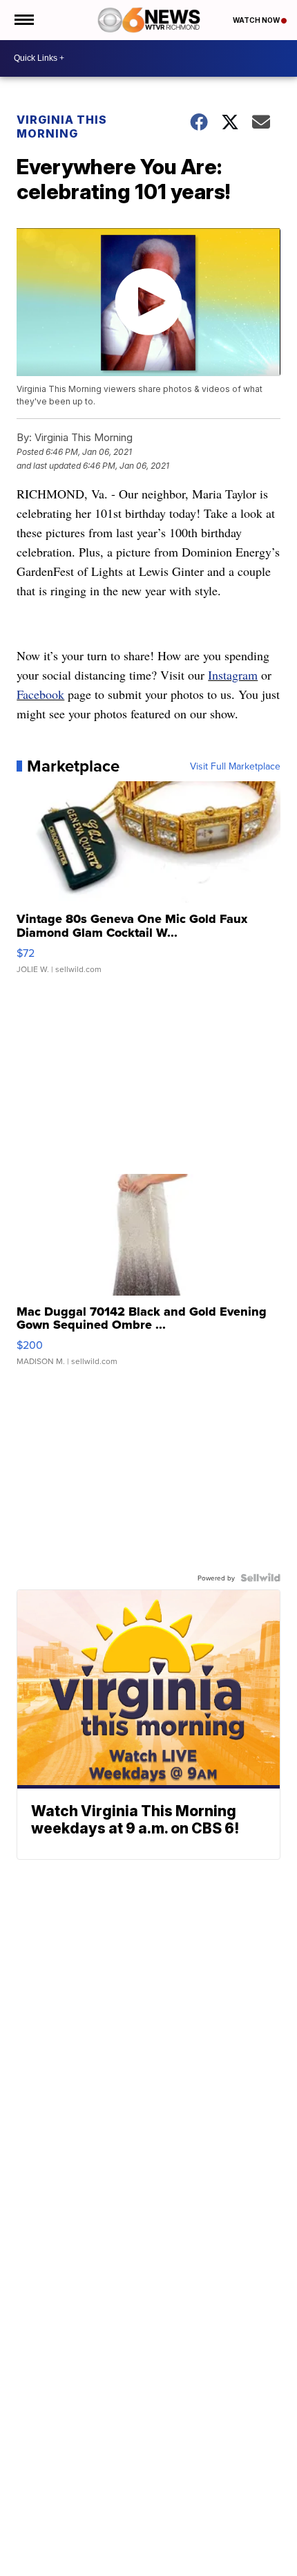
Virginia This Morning (62, 127)
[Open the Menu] (23, 20)
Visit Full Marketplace (235, 766)
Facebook (40, 694)
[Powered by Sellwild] (260, 1578)
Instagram (233, 675)
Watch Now (257, 20)
